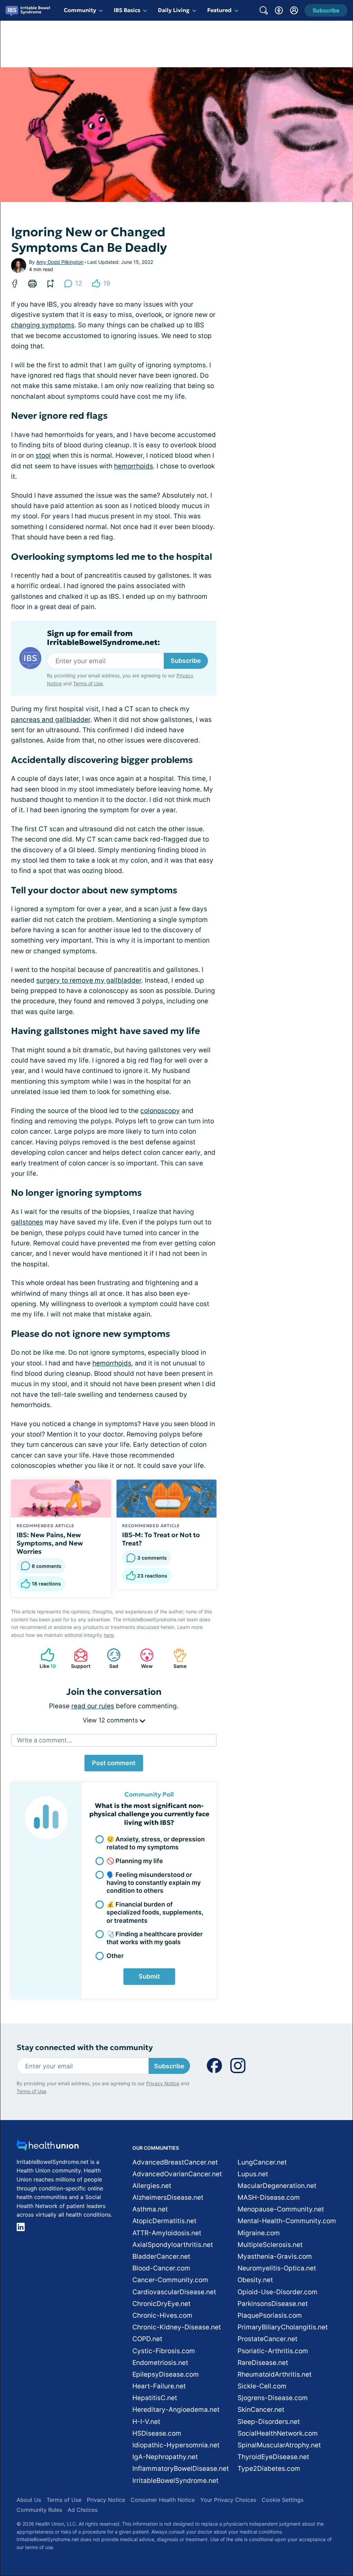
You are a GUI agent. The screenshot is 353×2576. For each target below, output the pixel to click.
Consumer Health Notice (163, 2500)
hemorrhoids (134, 466)
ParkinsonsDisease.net (273, 2304)
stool (43, 455)
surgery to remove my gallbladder (89, 980)
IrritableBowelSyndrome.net (175, 2481)
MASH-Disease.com (269, 2197)
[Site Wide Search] (264, 10)
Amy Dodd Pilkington (60, 262)
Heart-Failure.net (159, 2386)
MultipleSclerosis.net (270, 2245)
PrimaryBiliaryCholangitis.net (283, 2327)
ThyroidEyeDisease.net (273, 2457)
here (109, 1635)
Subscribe (186, 661)
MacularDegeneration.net (277, 2186)
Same (176, 1658)
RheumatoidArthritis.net (275, 2374)
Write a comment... (44, 1740)
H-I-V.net (146, 2422)
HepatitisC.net (155, 2398)
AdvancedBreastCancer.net (175, 2162)
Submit (149, 1976)
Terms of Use (88, 683)
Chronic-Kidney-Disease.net (177, 2327)
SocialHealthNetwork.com (278, 2433)
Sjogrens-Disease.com (273, 2398)
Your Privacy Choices (228, 2500)
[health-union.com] (48, 2147)
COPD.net (147, 2339)
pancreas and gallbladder (51, 720)
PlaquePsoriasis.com (270, 2315)
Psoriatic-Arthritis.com (273, 2351)
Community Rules (39, 2510)
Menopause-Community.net (281, 2209)
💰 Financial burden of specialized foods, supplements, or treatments (155, 1912)
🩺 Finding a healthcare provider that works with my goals (155, 1938)
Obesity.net (255, 2280)
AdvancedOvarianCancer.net (177, 2174)
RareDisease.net (263, 2363)
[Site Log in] (294, 10)
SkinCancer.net (261, 2410)
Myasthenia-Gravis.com (275, 2256)
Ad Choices (83, 2510)
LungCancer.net (262, 2162)
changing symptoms (43, 325)
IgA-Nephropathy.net (165, 2457)
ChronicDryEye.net (162, 2304)
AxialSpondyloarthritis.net (173, 2245)
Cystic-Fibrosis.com (164, 2351)
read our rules (93, 1706)
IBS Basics (127, 10)
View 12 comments (111, 1720)
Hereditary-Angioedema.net (176, 2410)
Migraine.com (259, 2233)
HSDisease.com (157, 2433)
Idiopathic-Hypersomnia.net (176, 2445)
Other (115, 1956)
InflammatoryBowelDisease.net (181, 2469)
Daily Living (174, 10)
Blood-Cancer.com (161, 2268)
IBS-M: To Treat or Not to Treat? (161, 1539)
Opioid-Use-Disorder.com (278, 2292)
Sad (109, 1658)
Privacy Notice (163, 2083)
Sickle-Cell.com (262, 2386)
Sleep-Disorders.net (269, 2422)
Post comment (114, 1763)
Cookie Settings (283, 2500)
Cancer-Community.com (170, 2280)
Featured (219, 10)
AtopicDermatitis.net (164, 2221)
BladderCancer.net (161, 2256)
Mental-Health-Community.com (287, 2221)
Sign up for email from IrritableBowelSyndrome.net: (103, 638)
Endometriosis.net (160, 2363)
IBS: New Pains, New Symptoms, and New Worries (50, 1543)
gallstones (27, 1222)
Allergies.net (152, 2186)
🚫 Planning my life (135, 1861)
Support (79, 1658)
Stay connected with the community (85, 2047)
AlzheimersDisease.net (168, 2197)
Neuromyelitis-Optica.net (277, 2268)
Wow (143, 1658)
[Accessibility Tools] (279, 10)
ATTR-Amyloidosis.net (167, 2233)
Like (45, 1658)
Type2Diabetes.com (269, 2469)
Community (80, 10)
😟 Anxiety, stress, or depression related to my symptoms (156, 1843)
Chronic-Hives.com (162, 2315)
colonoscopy (160, 1111)
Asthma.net (150, 2209)
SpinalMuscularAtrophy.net (279, 2445)
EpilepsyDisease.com (166, 2374)
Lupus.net (253, 2174)
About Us (29, 2500)
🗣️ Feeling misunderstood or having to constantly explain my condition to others (154, 1883)
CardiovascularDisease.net (174, 2292)
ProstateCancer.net (268, 2339)
